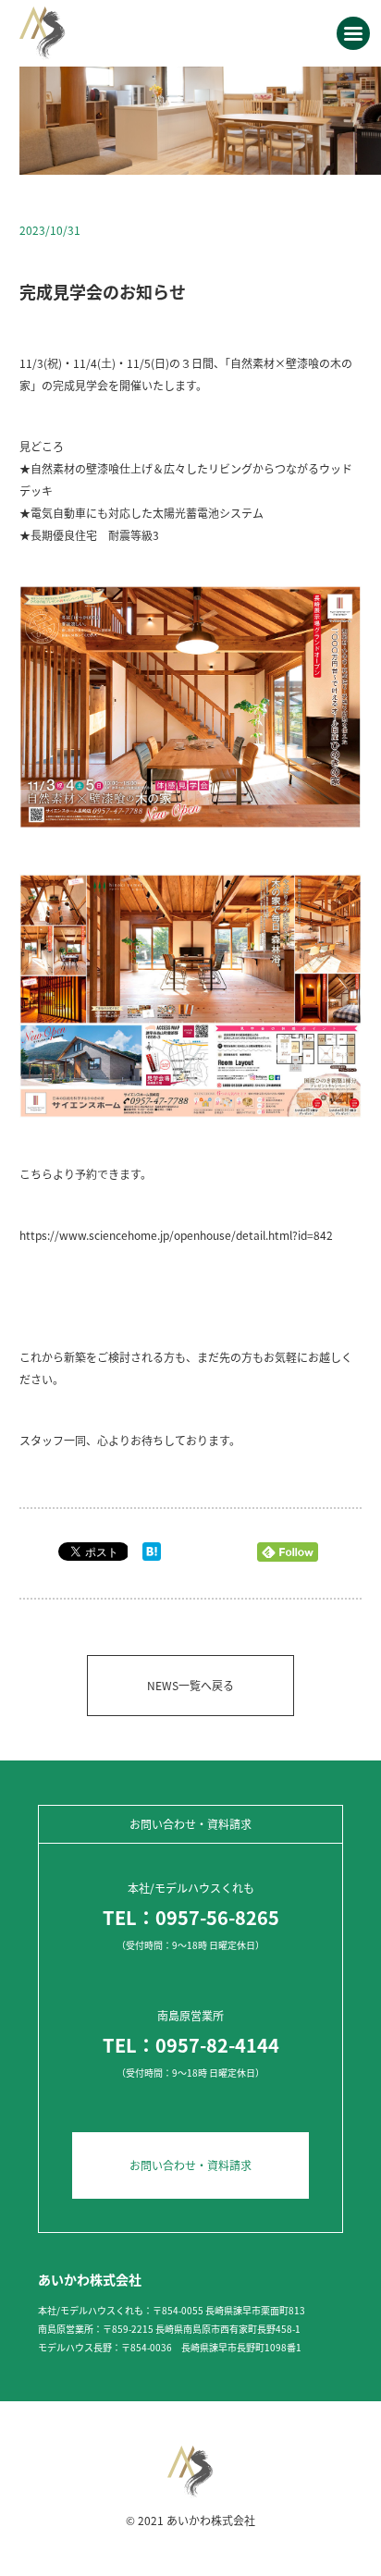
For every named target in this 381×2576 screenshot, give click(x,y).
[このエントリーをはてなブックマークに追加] (152, 1556)
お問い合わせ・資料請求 (190, 2165)
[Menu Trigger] (353, 33)
